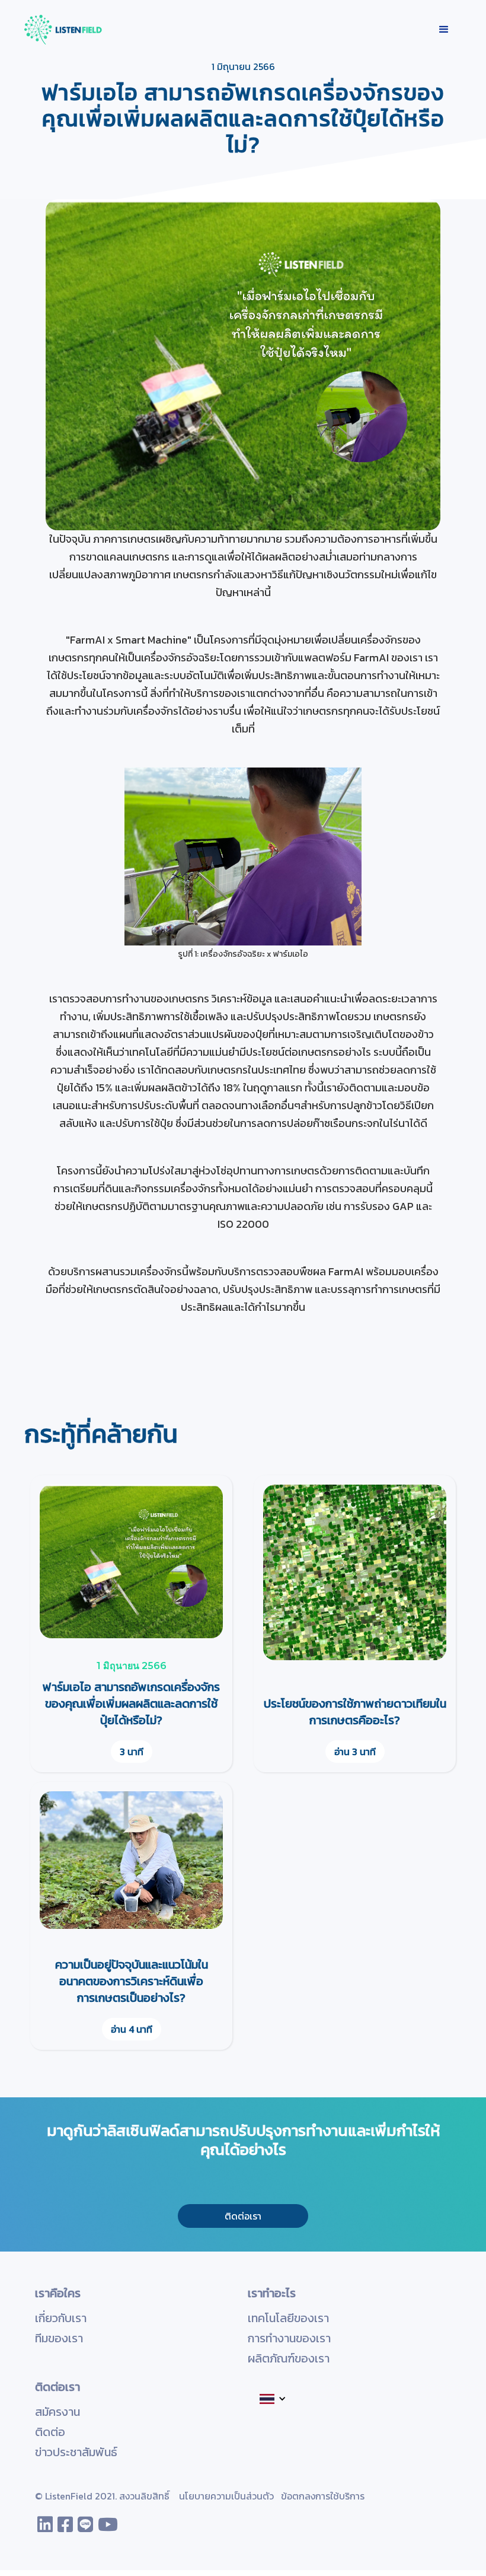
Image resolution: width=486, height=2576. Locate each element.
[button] (444, 30)
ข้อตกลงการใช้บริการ (323, 2496)
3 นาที (132, 1752)
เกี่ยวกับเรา (61, 2318)
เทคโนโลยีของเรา (288, 2318)
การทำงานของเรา (289, 2338)
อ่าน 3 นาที (355, 1752)
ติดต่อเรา (243, 2216)
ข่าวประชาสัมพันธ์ (76, 2452)
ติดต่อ (50, 2432)
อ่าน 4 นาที (132, 2029)
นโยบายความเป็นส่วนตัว (226, 2496)
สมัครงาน (57, 2412)
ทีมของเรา (59, 2338)
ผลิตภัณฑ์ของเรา (289, 2358)
